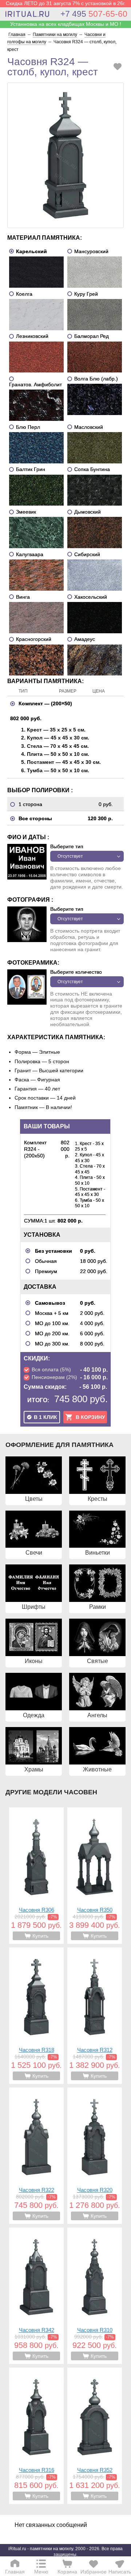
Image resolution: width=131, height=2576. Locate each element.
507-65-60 (94, 14)
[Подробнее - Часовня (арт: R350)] (95, 1876)
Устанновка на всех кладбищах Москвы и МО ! (66, 24)
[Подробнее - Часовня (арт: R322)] (36, 2156)
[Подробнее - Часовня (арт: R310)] (95, 2296)
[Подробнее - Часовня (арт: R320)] (95, 2156)
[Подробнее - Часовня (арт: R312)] (95, 2016)
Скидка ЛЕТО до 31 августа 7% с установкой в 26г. (66, 3)
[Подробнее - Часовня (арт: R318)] (36, 2016)
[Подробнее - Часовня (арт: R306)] (36, 1876)
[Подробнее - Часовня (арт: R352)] (95, 2436)
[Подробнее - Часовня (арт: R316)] (36, 2436)
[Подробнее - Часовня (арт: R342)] (36, 2296)
